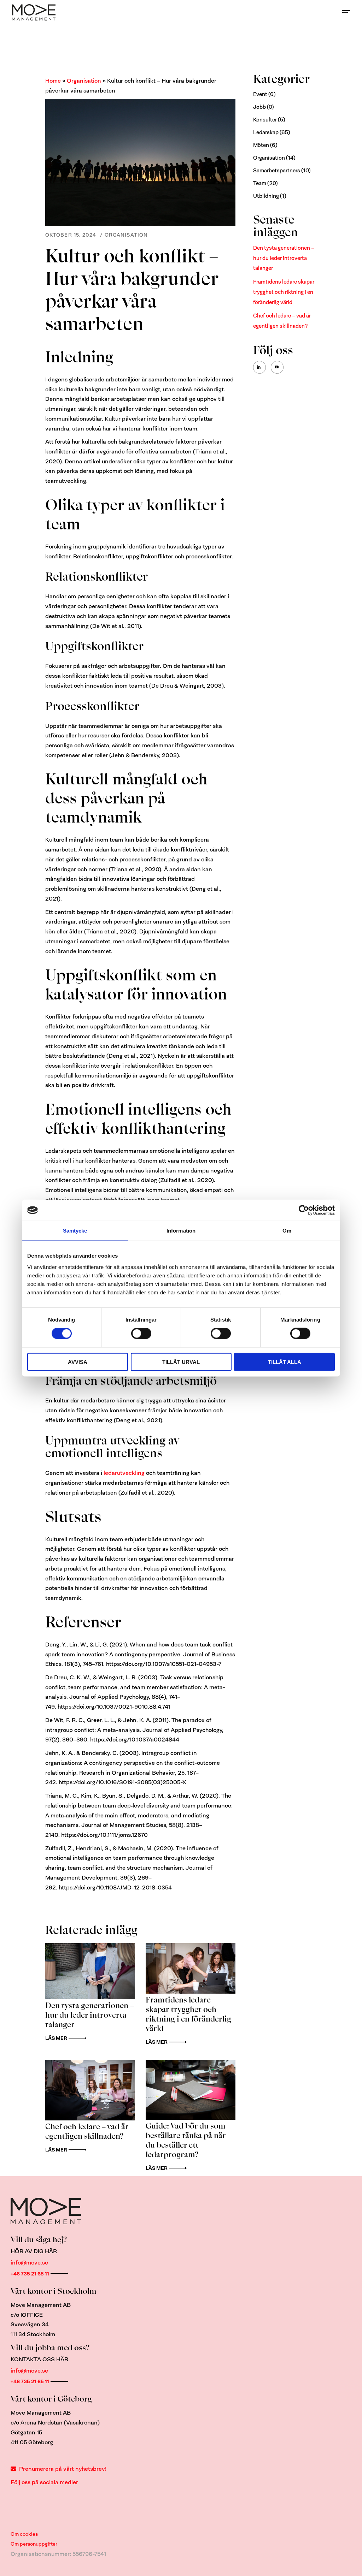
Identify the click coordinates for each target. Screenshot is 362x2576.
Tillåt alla (285, 1362)
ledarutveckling (124, 1473)
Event (260, 94)
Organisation (84, 81)
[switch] (141, 1334)
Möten (261, 145)
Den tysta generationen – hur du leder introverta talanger (284, 258)
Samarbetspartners (277, 171)
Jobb (259, 107)
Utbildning (266, 196)
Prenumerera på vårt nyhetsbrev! (63, 2469)
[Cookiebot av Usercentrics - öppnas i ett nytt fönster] (304, 1210)
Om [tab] (287, 1231)
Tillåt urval (181, 1362)
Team (260, 183)
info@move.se (29, 2263)
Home (53, 81)
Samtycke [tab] (75, 1231)
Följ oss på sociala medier (44, 2482)
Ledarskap (266, 132)
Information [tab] (181, 1231)
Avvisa (78, 1362)
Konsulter (265, 120)
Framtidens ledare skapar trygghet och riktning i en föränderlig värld (284, 292)
